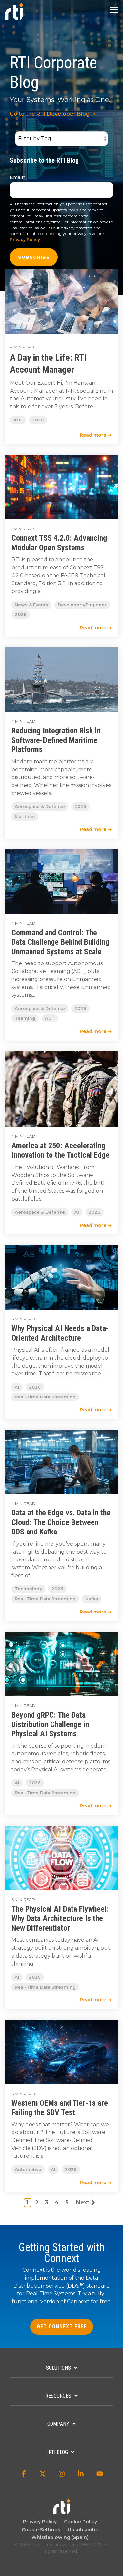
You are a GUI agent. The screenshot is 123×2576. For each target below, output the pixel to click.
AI (77, 1212)
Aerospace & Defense (40, 807)
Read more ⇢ (96, 435)
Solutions (58, 2368)
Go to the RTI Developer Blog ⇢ (52, 114)
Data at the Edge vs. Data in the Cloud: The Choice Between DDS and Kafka (61, 1522)
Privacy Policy (25, 240)
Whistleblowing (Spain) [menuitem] (60, 2537)
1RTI (18, 420)
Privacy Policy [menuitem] (40, 2522)
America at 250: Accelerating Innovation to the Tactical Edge (61, 1150)
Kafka (92, 1599)
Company (58, 2424)
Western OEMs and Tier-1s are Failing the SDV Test (60, 2108)
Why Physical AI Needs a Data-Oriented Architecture (60, 1333)
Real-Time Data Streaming (45, 1397)
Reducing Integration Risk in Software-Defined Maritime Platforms (56, 740)
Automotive (28, 2169)
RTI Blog (58, 2452)
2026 (38, 420)
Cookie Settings (41, 2530)
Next (83, 2202)
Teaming (25, 1018)
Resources (58, 2396)
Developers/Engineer (82, 605)
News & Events (31, 605)
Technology (28, 1589)
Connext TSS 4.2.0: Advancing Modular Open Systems (59, 543)
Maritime (25, 816)
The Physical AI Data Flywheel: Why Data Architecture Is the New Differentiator (60, 1918)
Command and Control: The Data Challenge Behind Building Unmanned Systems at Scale (60, 942)
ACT (50, 1018)
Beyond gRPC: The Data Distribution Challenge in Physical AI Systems (50, 1724)
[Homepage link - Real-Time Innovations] (62, 2511)
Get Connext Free (62, 2327)
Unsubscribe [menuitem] (82, 2530)
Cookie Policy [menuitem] (79, 2522)
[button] (114, 9)
